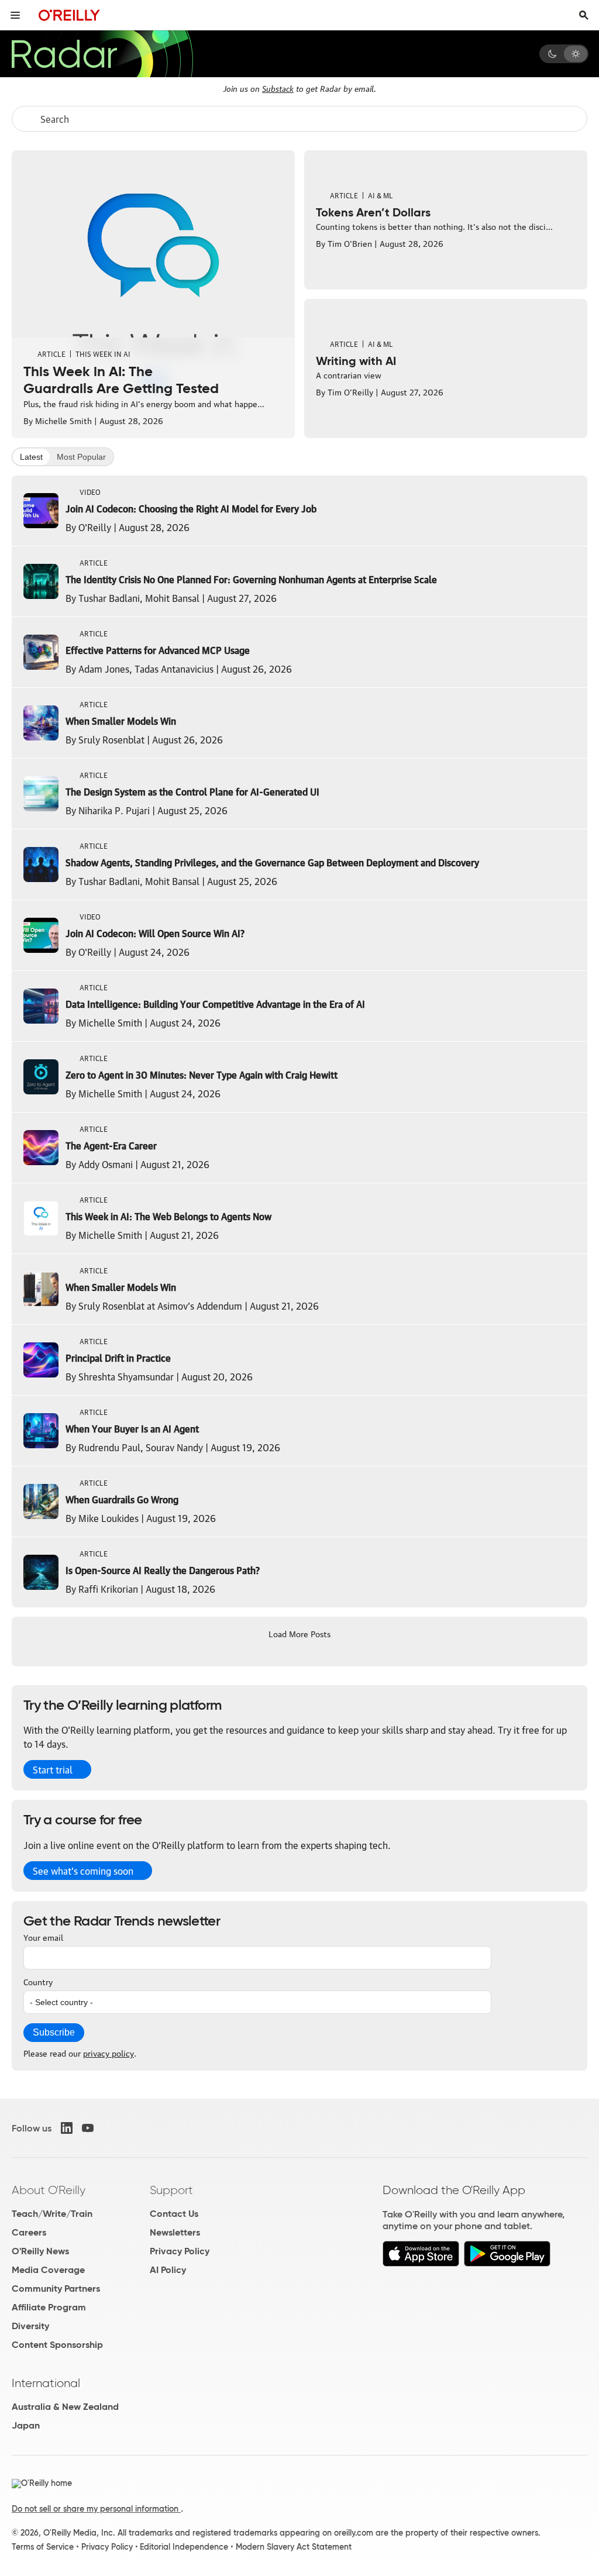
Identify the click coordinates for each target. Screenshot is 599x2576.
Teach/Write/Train (52, 2214)
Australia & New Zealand (65, 2407)
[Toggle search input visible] (584, 15)
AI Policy (168, 2270)
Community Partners (56, 2289)
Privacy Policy (180, 2251)
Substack (278, 88)
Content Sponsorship (57, 2345)
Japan (26, 2425)
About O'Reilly (49, 2190)
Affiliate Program (49, 2307)
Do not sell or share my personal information (96, 2509)
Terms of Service (43, 2547)
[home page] (69, 15)
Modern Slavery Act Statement (294, 2547)
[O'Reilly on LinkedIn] (67, 2128)
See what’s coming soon (83, 1871)
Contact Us (174, 2214)
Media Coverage (48, 2270)
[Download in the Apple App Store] (421, 2263)
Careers (29, 2232)
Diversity (30, 2326)
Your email (43, 1937)
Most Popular (81, 457)
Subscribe (54, 2032)
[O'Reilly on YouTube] (88, 2128)
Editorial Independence (184, 2547)
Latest (31, 457)
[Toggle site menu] (15, 15)
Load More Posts (299, 1633)
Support (171, 2190)
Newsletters (175, 2232)
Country (38, 1981)
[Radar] (102, 54)
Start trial (53, 1769)
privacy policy (109, 2052)
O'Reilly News (40, 2251)
